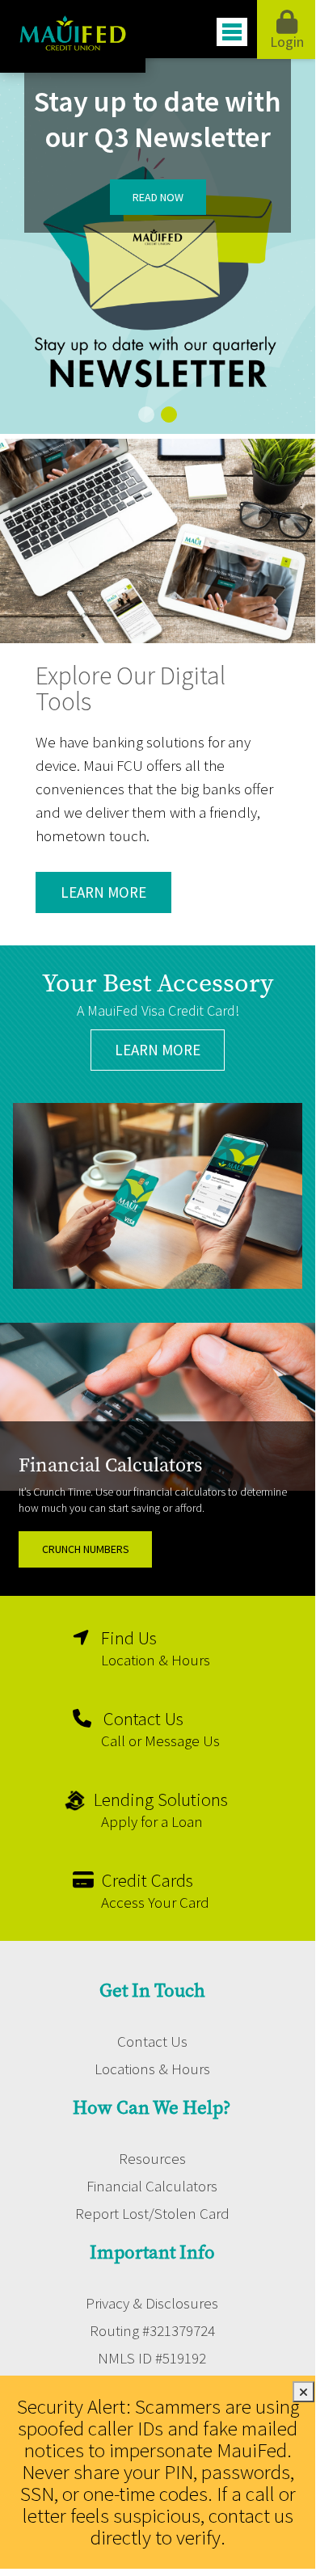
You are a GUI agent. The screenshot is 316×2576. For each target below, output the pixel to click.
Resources (152, 2158)
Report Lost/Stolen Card (152, 2213)
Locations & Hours (152, 2069)
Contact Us (152, 2041)
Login (287, 42)
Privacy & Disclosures (152, 2303)
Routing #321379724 (152, 2330)
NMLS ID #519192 (152, 2358)
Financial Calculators (152, 2186)
